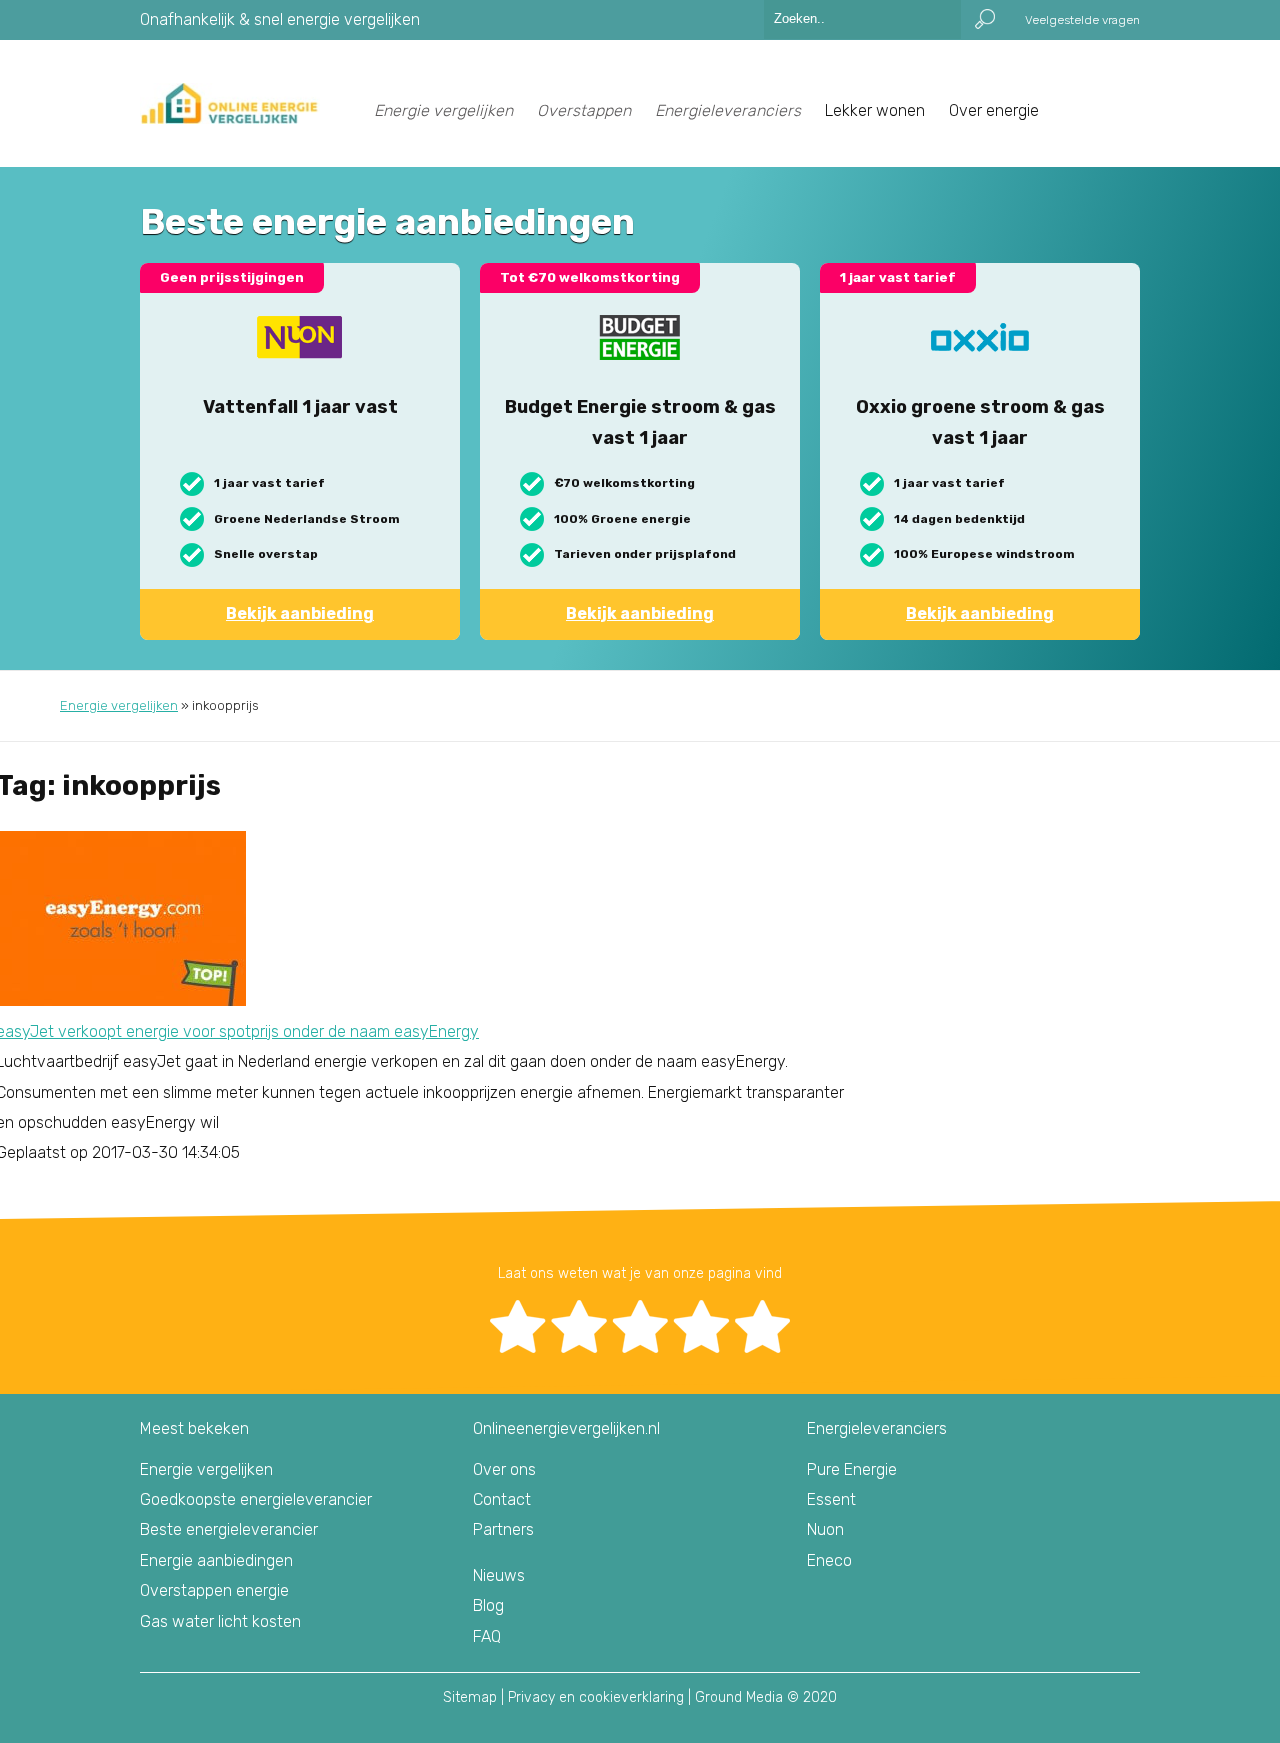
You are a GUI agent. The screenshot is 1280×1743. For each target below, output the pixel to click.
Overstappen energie (214, 1590)
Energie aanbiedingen (216, 1560)
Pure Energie (852, 1469)
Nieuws (499, 1575)
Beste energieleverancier (229, 1529)
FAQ (487, 1636)
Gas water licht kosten (220, 1621)
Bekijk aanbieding (300, 613)
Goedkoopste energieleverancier (256, 1499)
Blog (488, 1605)
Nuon (825, 1529)
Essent (831, 1499)
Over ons (504, 1469)
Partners (503, 1529)
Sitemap (470, 1697)
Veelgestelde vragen (1082, 20)
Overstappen (584, 110)
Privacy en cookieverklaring (596, 1697)
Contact (502, 1499)
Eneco (829, 1560)
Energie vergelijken (443, 110)
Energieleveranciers (728, 110)
